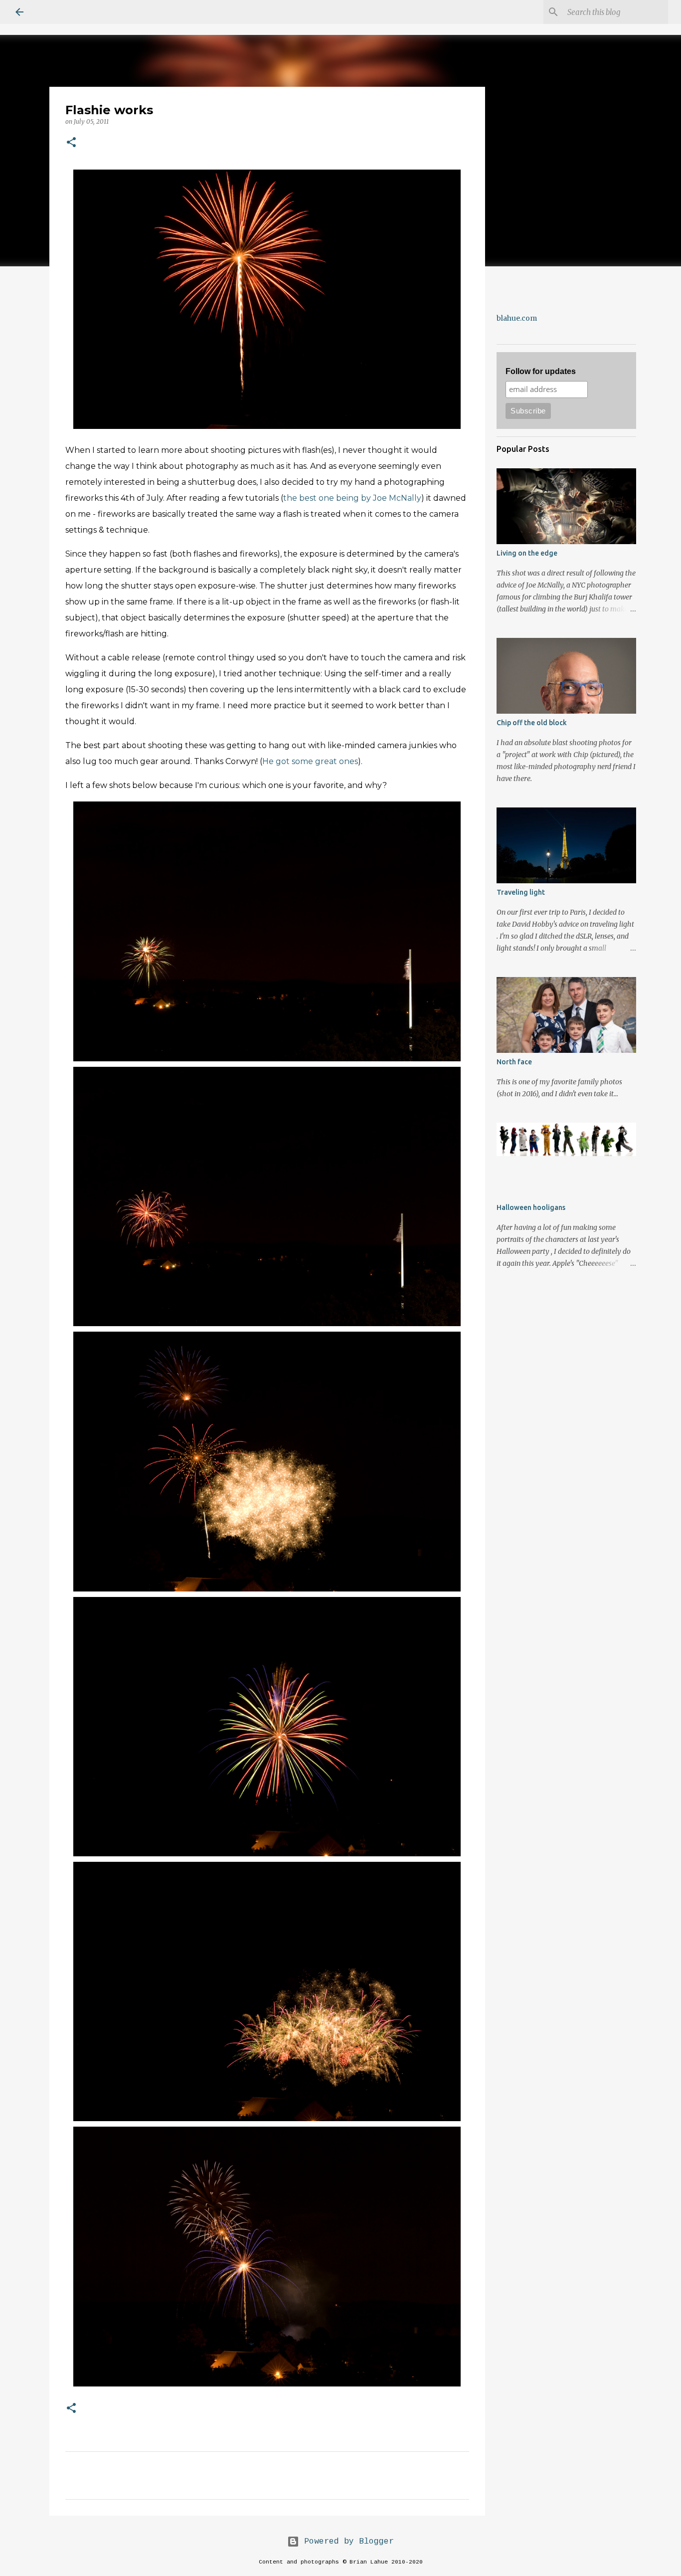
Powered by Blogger (346, 2542)
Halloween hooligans (531, 1207)
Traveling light (521, 892)
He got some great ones (310, 761)
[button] (71, 143)
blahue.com (517, 318)
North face (514, 1062)
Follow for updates (541, 371)
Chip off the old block (532, 723)
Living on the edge (527, 553)
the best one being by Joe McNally (352, 498)
